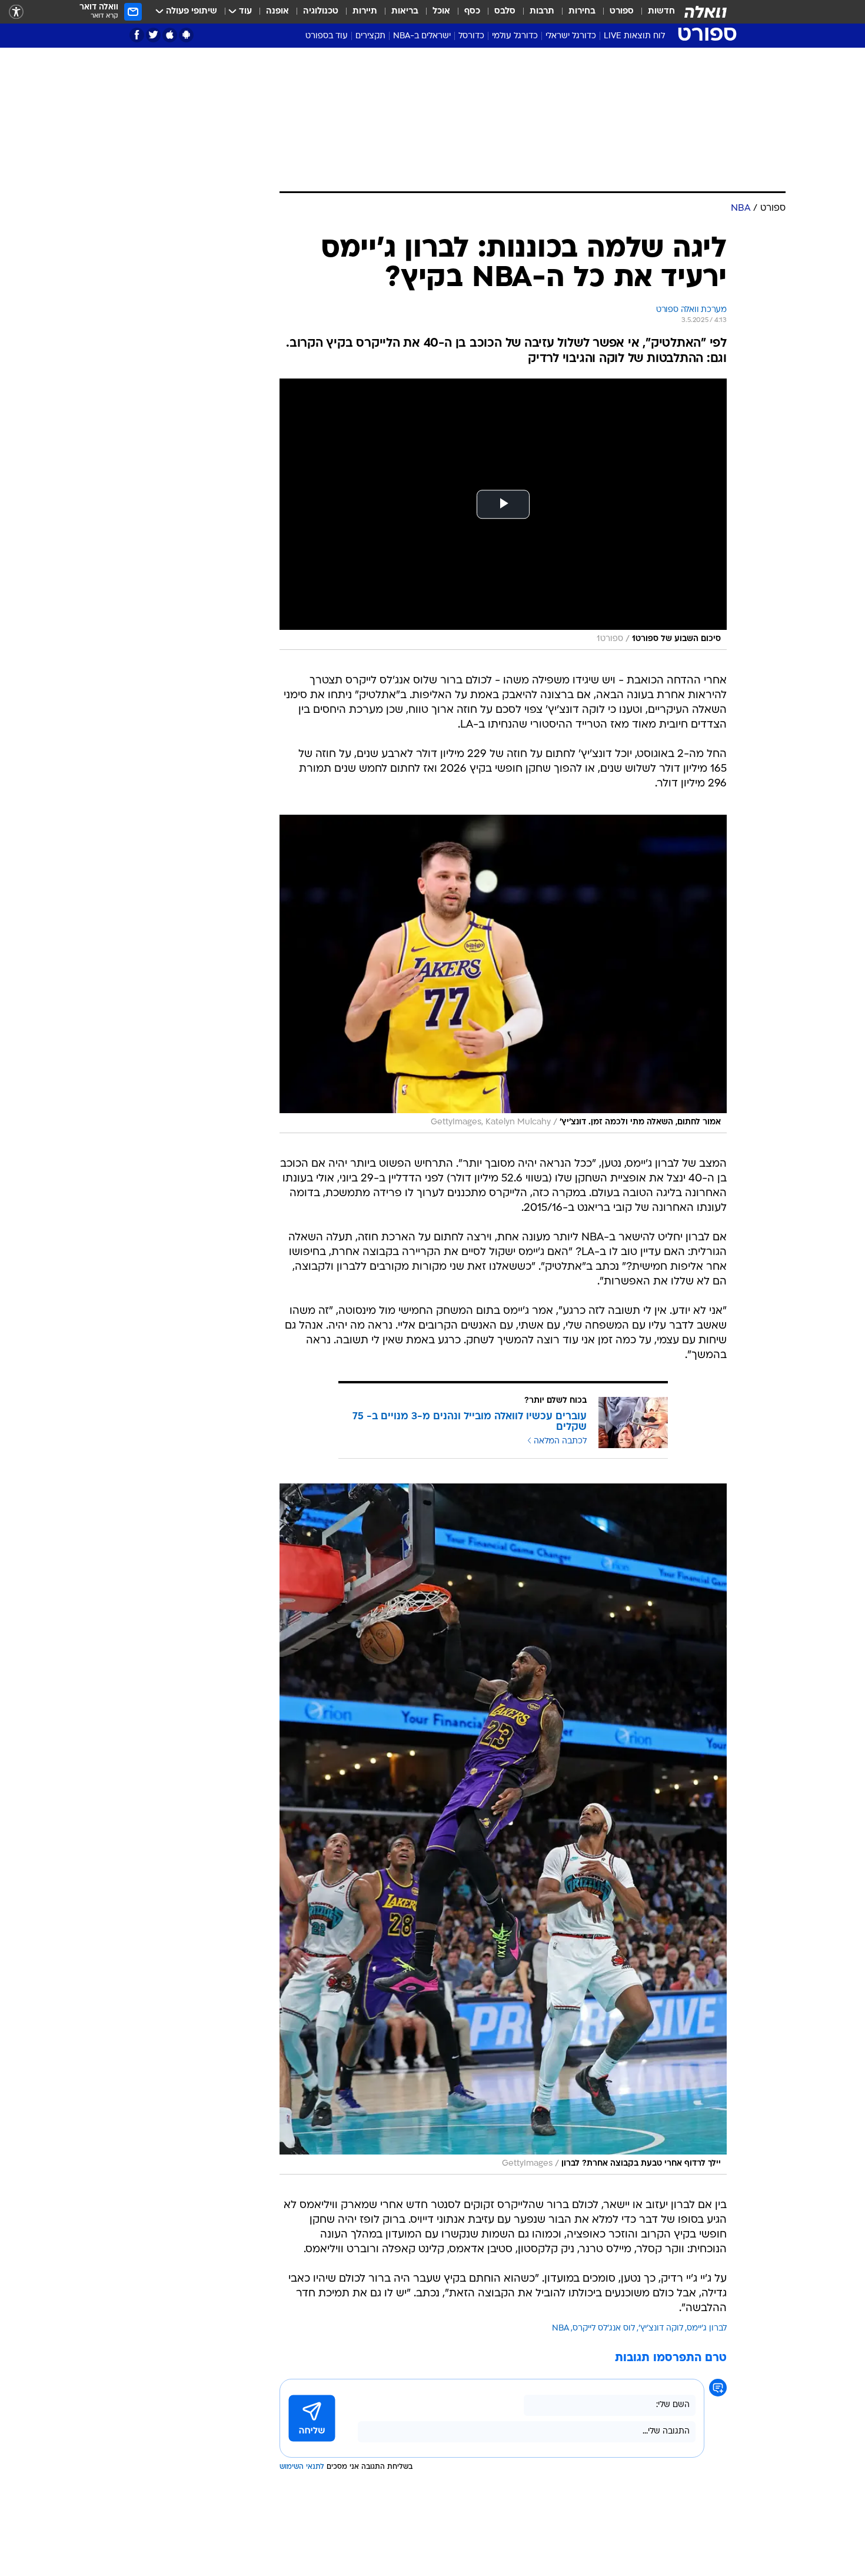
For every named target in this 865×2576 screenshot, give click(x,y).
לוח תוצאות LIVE (634, 36)
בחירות (582, 11)
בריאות (405, 11)
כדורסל (471, 36)
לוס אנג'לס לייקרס (604, 2328)
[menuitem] (654, 12)
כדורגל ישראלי (571, 36)
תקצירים (370, 36)
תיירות (365, 11)
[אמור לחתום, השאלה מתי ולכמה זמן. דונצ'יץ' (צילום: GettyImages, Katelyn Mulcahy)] (503, 974)
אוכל (441, 11)
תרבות (542, 11)
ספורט (622, 11)
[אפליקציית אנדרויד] (186, 35)
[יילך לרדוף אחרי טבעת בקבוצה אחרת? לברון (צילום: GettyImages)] (503, 1829)
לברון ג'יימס (707, 2328)
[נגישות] (16, 12)
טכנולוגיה (321, 11)
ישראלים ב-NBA (422, 36)
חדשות (661, 11)
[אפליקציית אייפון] (170, 35)
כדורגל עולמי (515, 36)
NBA (560, 2328)
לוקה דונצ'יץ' (661, 2328)
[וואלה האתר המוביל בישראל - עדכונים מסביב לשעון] (706, 12)
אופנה (277, 11)
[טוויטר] (153, 35)
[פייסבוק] (137, 35)
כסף (472, 11)
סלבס (505, 11)
